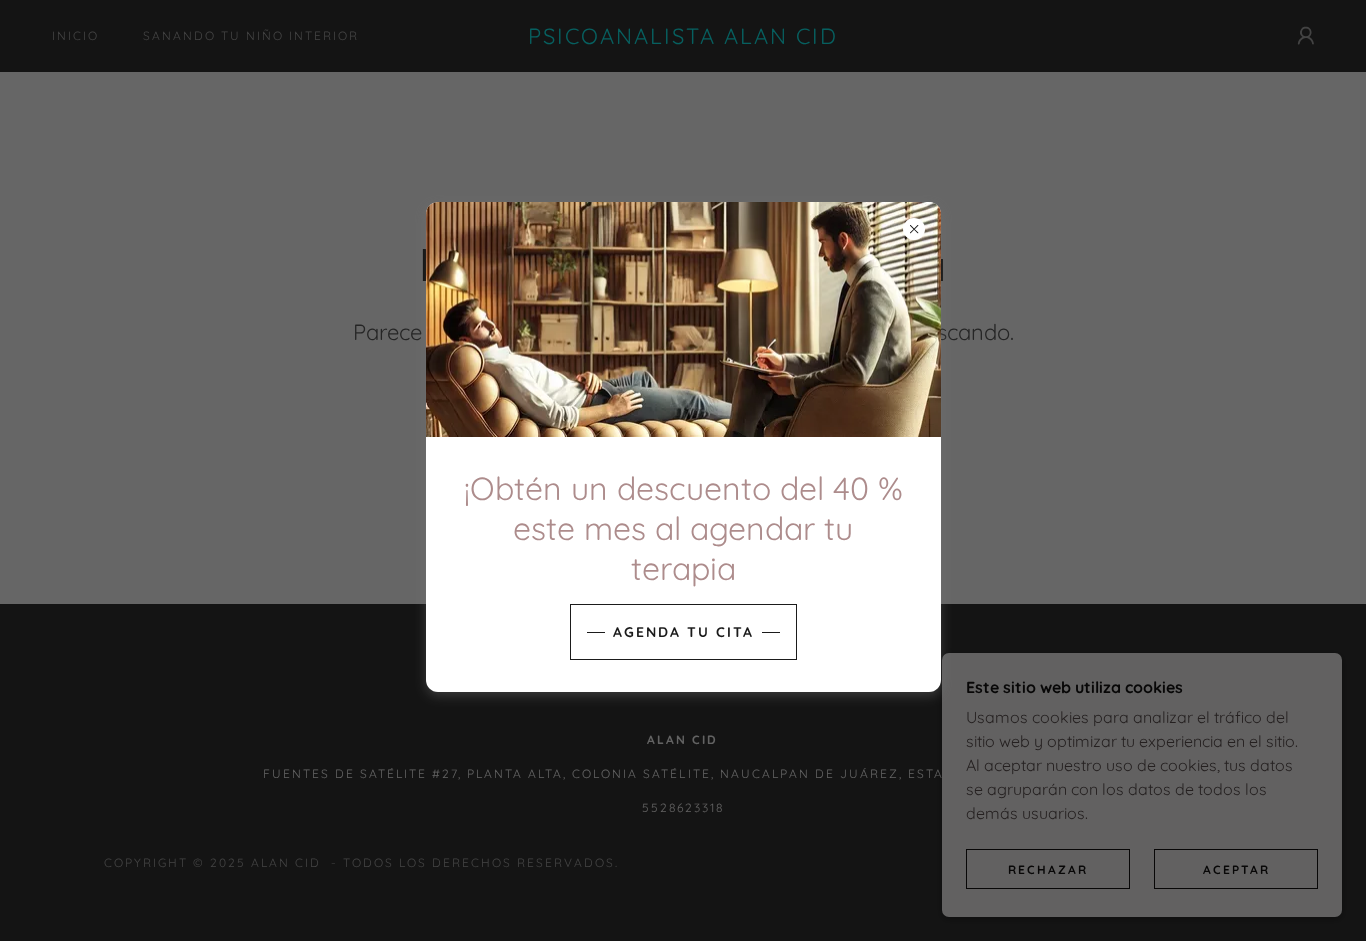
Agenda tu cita (683, 632)
